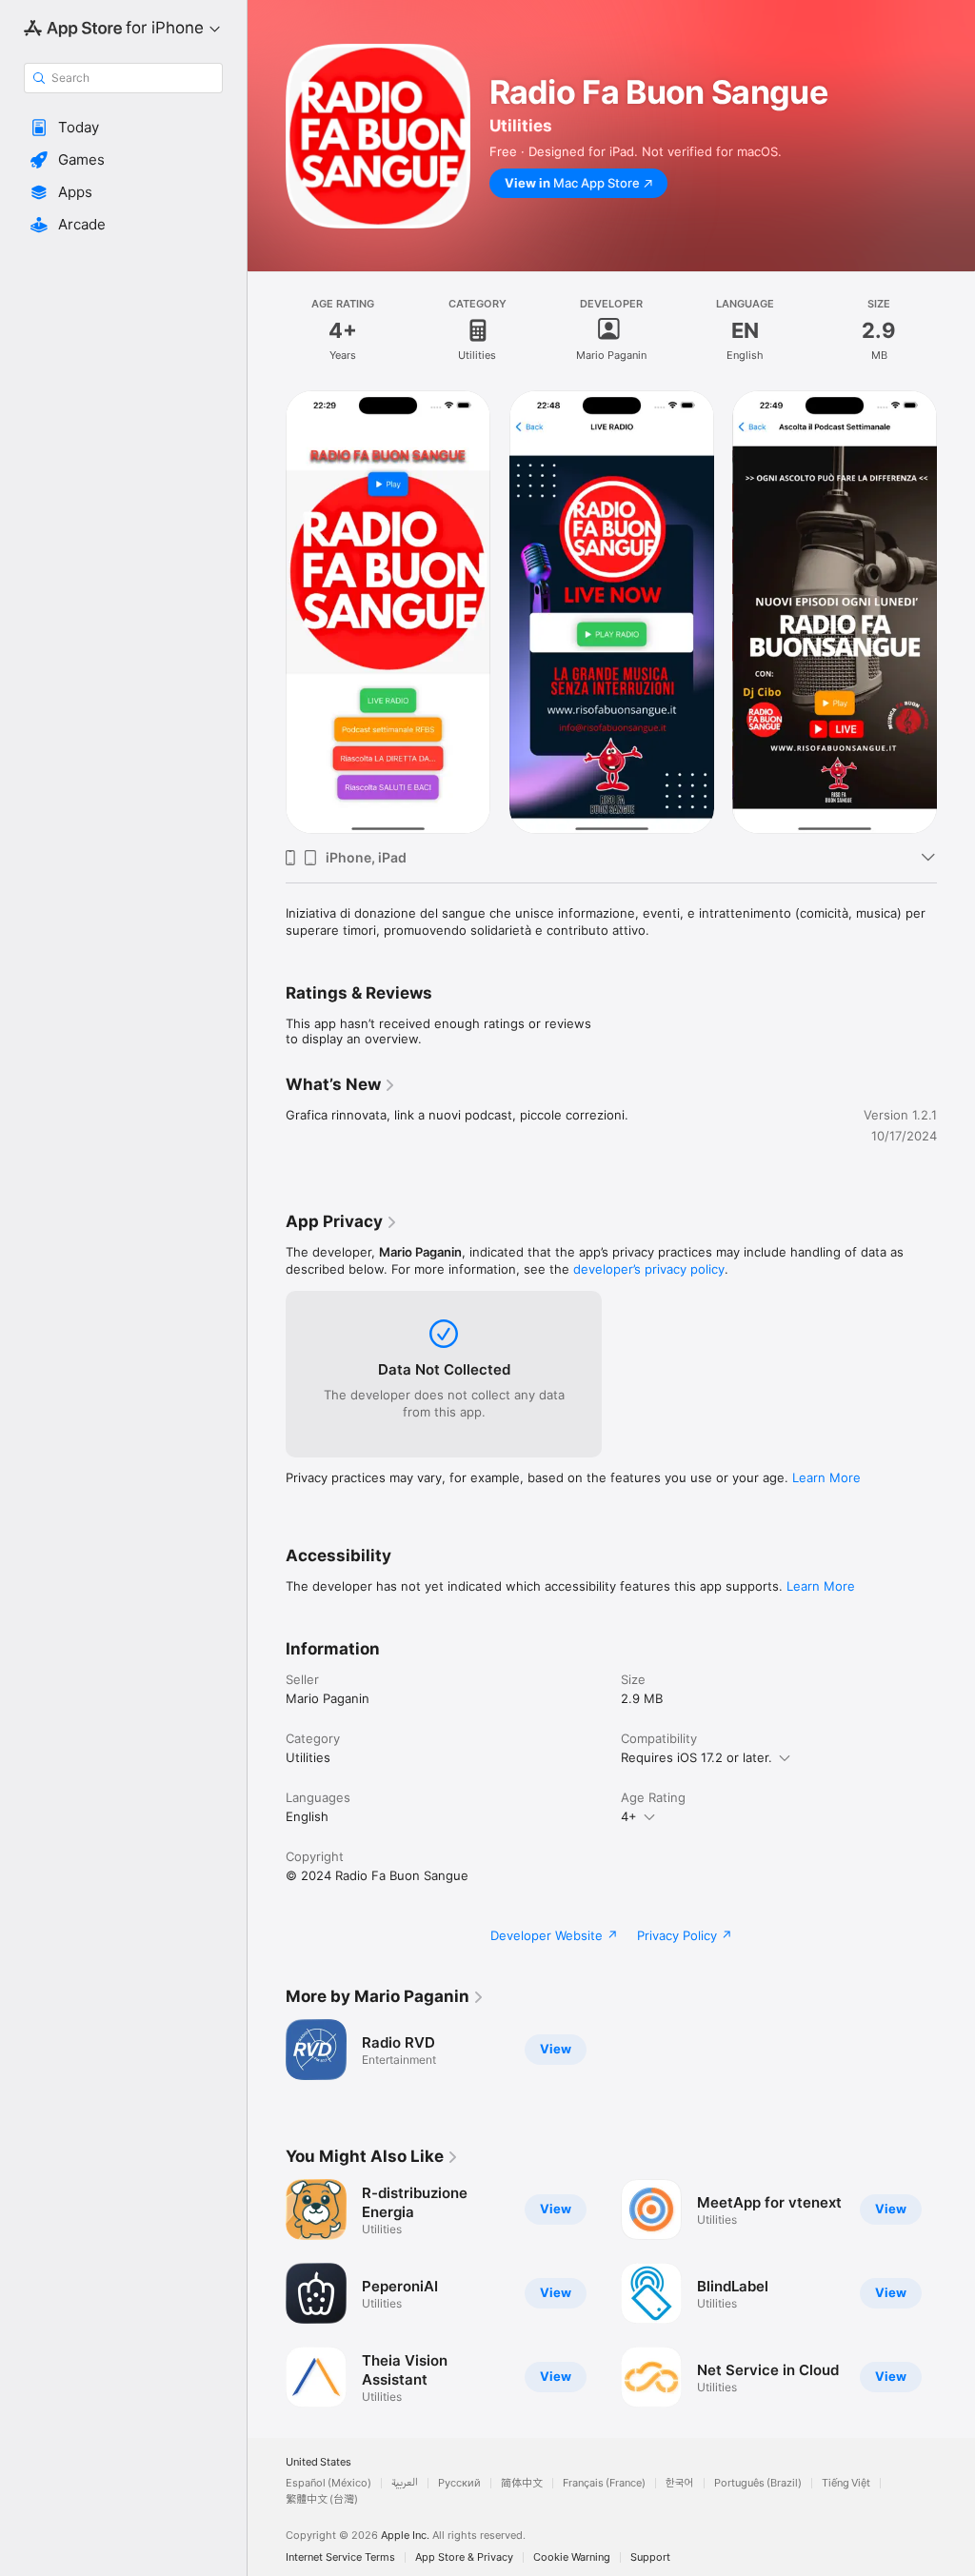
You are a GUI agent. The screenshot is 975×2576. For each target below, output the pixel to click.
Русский (459, 2483)
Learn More (826, 1477)
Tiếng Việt (846, 2483)
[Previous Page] (267, 612)
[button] (123, 128)
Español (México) (328, 2483)
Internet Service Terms (340, 2557)
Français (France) (604, 2483)
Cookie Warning (572, 2557)
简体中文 (522, 2483)
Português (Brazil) (758, 2483)
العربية (405, 2483)
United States (318, 2462)
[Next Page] (956, 612)
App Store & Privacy (464, 2557)
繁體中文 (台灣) (322, 2499)
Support (650, 2557)
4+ (629, 1816)
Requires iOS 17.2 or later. (696, 1757)
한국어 (680, 2483)
